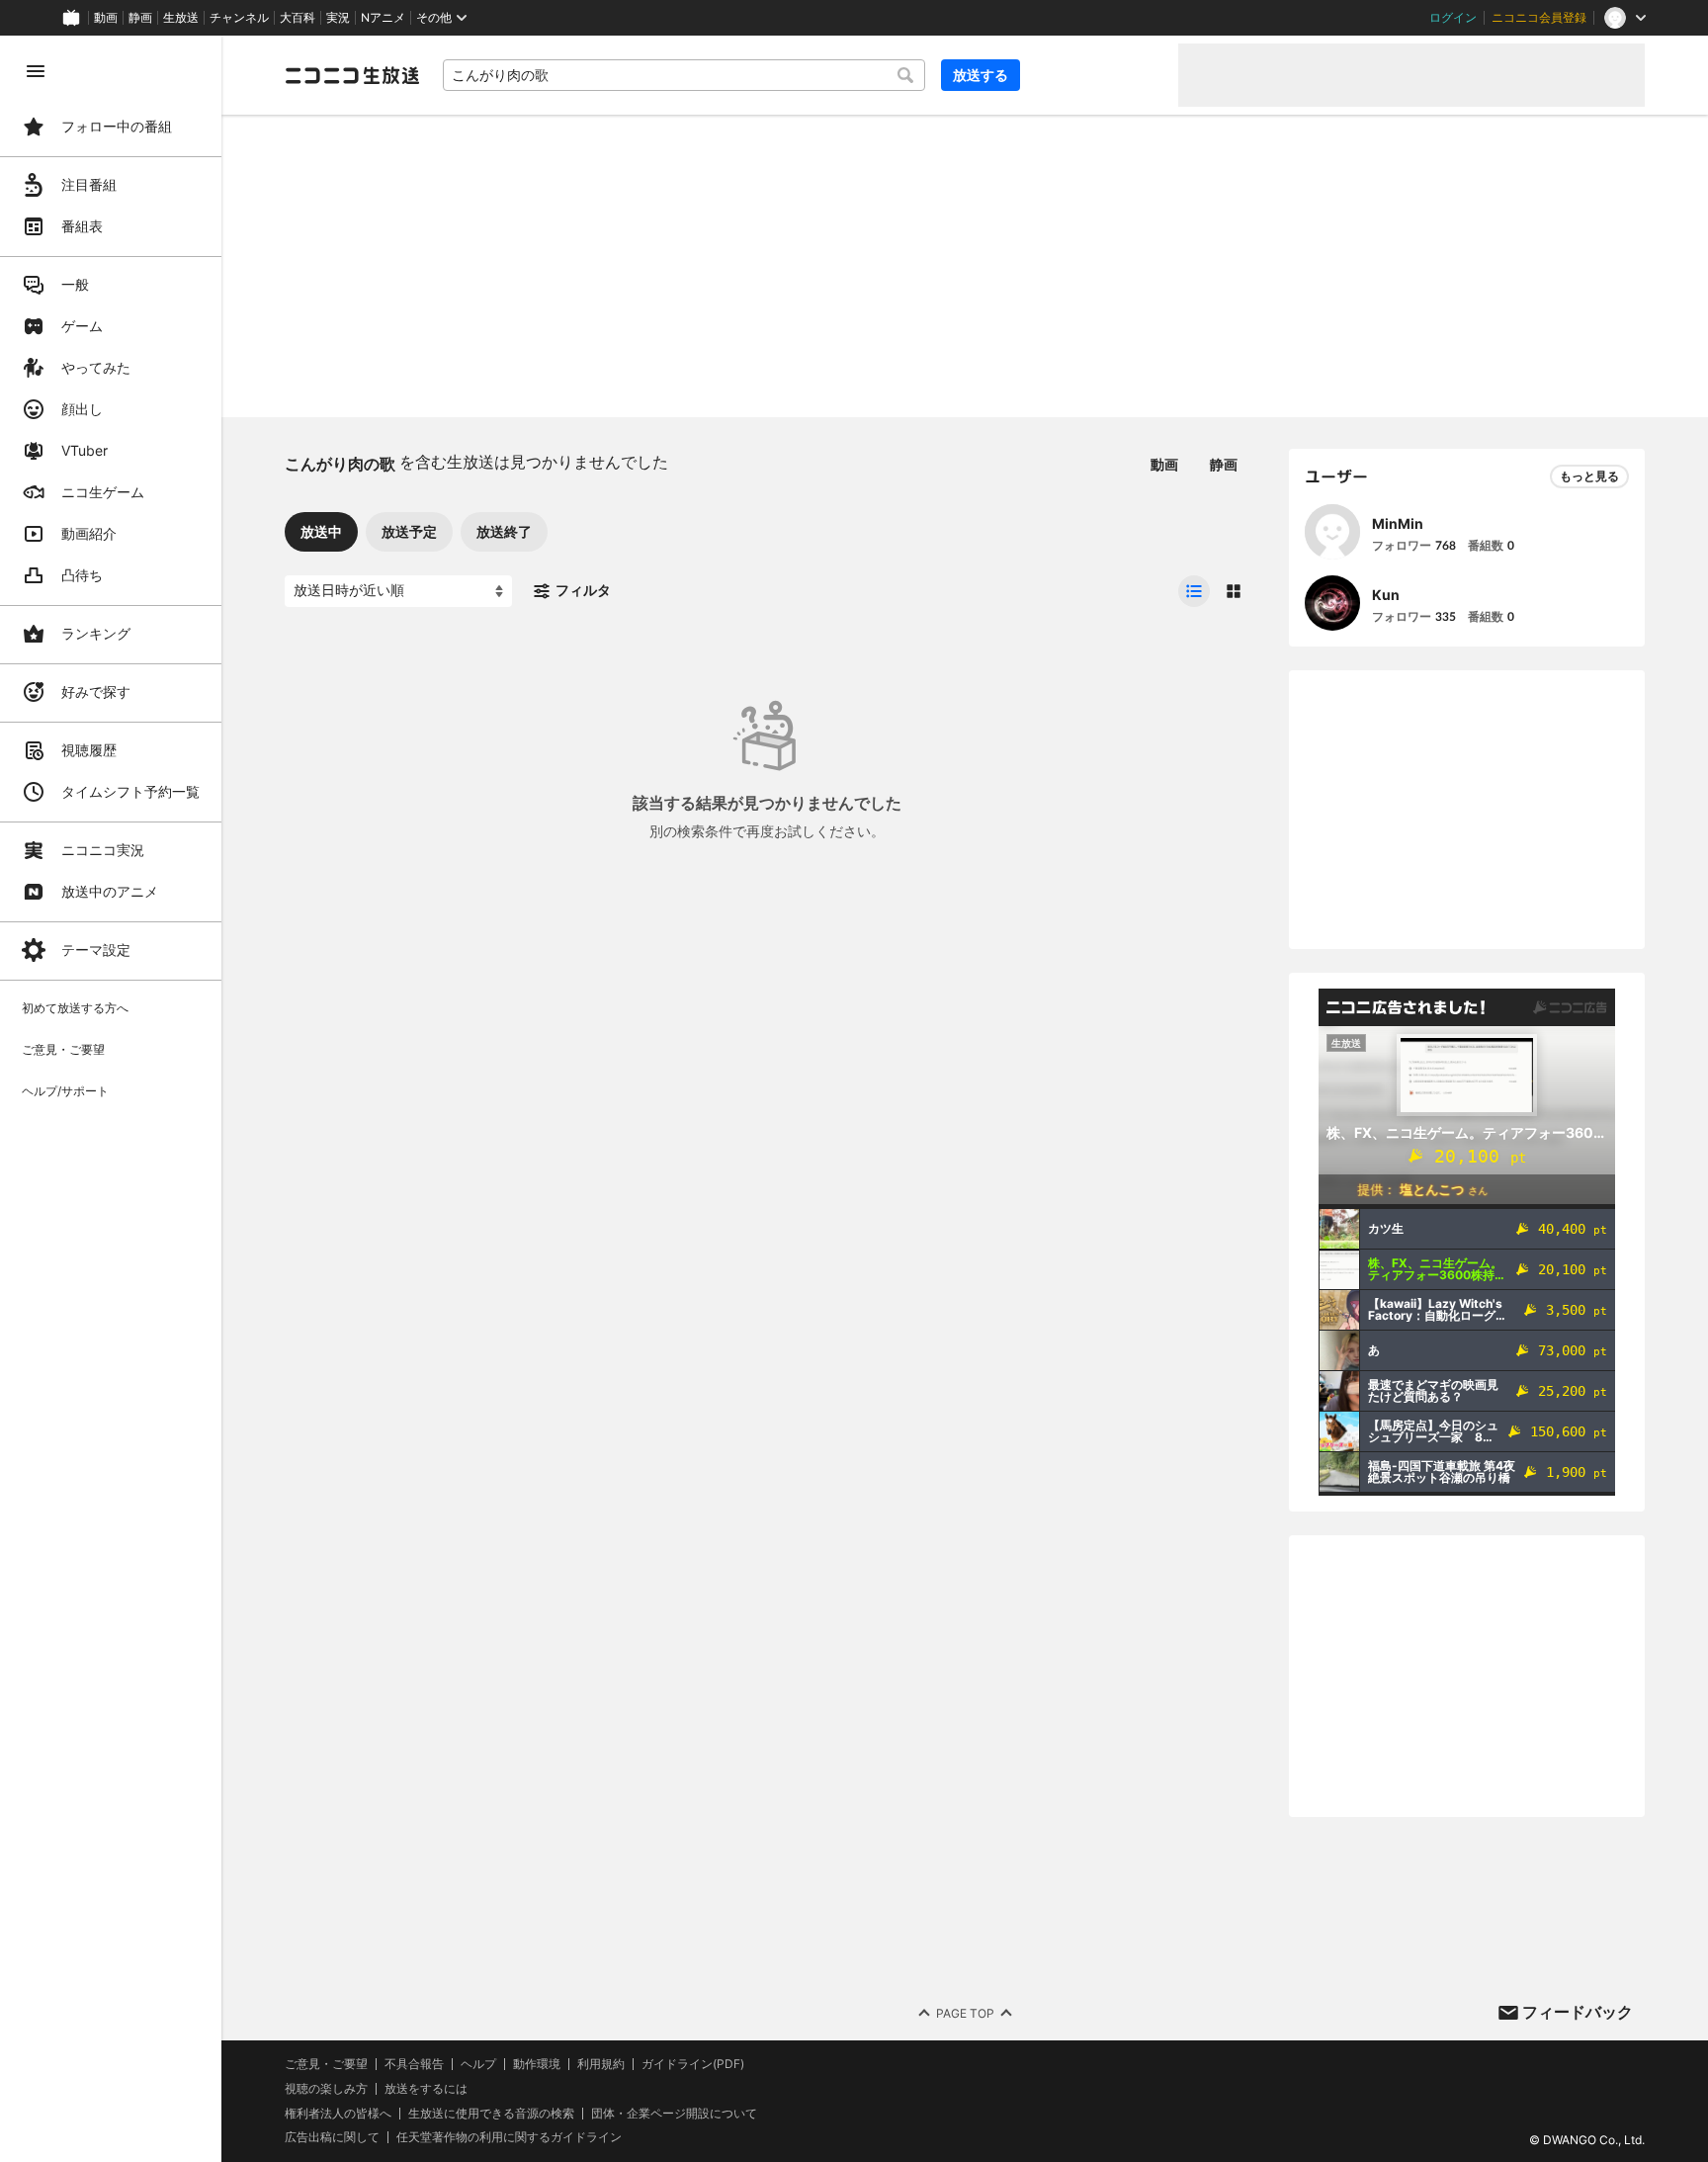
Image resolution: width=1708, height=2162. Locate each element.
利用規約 (601, 2064)
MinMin (1398, 523)
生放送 (181, 18)
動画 (106, 18)
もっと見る (1589, 476)
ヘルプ (478, 2064)
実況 (338, 18)
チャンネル (239, 18)
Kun (1386, 595)
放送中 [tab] (321, 531)
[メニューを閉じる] (36, 71)
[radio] (1194, 591)
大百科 (298, 18)
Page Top (965, 2013)
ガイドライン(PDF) (693, 2064)
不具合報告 (414, 2064)
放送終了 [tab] (504, 531)
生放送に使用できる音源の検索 (491, 2114)
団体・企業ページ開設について (674, 2114)
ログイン (1453, 18)
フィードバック (1578, 2012)
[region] (111, 1099)
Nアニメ (383, 18)
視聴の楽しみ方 (326, 2088)
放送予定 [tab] (409, 531)
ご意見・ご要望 (326, 2064)
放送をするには (426, 2089)
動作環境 (537, 2064)
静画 (140, 18)
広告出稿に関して (332, 2137)
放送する (981, 75)
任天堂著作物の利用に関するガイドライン (509, 2137)
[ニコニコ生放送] (352, 75)
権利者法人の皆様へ (338, 2113)
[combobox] (684, 75)
